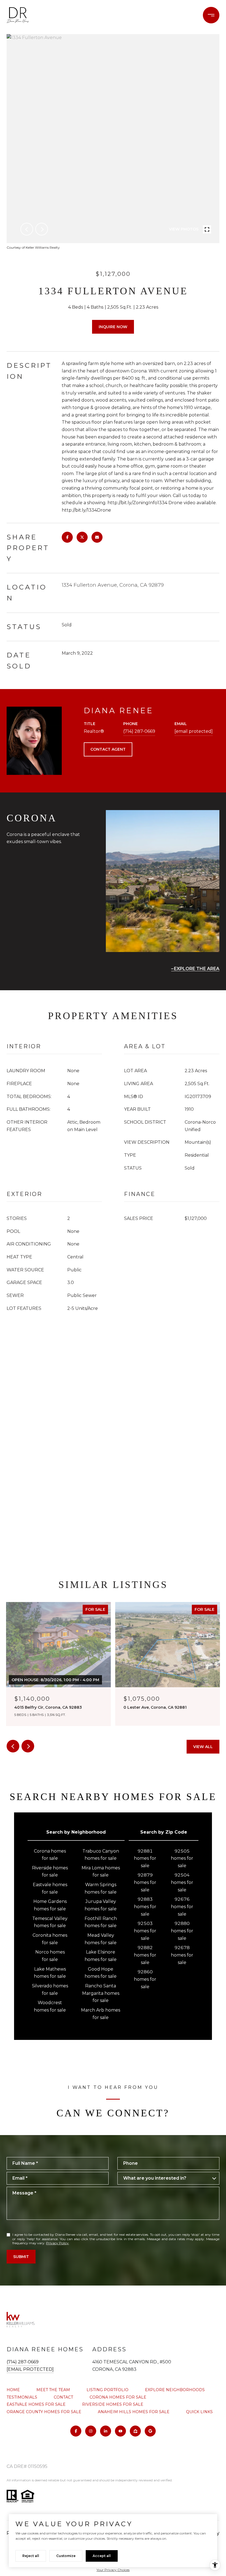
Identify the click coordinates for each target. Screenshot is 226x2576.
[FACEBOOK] (76, 2431)
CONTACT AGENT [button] (108, 749)
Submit (21, 2257)
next (42, 229)
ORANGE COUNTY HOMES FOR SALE (44, 2412)
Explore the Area (197, 969)
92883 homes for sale (145, 1906)
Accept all (102, 2556)
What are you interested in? (155, 2178)
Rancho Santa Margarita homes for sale (101, 1993)
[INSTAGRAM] (91, 2431)
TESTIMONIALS (22, 2397)
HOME (13, 2390)
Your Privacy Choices (113, 2570)
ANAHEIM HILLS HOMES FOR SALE (134, 2412)
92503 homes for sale (145, 1931)
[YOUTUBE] (120, 2431)
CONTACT (63, 2397)
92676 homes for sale (182, 1906)
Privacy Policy (57, 2243)
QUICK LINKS (199, 2412)
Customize (66, 2556)
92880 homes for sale (182, 1931)
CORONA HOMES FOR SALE (118, 2397)
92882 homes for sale (145, 1955)
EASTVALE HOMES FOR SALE (36, 2404)
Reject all (31, 2556)
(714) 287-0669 (139, 731)
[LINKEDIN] (106, 2431)
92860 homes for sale (145, 1979)
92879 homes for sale (145, 1882)
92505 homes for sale (182, 1858)
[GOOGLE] (150, 2431)
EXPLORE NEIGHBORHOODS (175, 2390)
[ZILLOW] (135, 2431)
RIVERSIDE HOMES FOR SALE (113, 2404)
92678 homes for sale (182, 1955)
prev (27, 229)
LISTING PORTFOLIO (107, 2390)
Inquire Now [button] (113, 327)
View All (203, 1747)
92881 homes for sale (145, 1858)
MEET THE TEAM (53, 2390)
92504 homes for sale (182, 1882)
